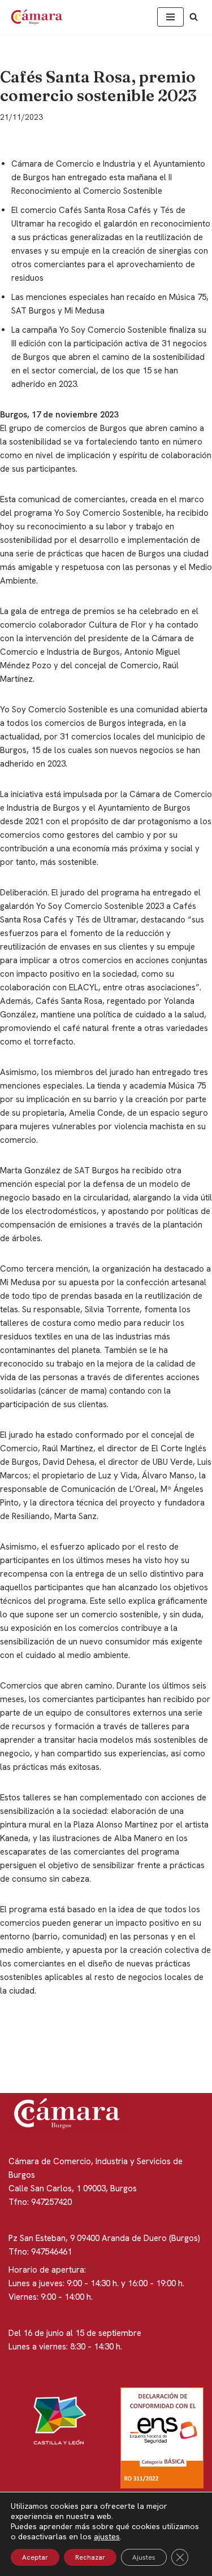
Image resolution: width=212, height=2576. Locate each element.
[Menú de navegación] (170, 17)
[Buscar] (194, 17)
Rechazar (90, 2557)
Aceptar (35, 2557)
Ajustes (144, 2557)
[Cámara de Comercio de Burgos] (40, 17)
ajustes (107, 2536)
